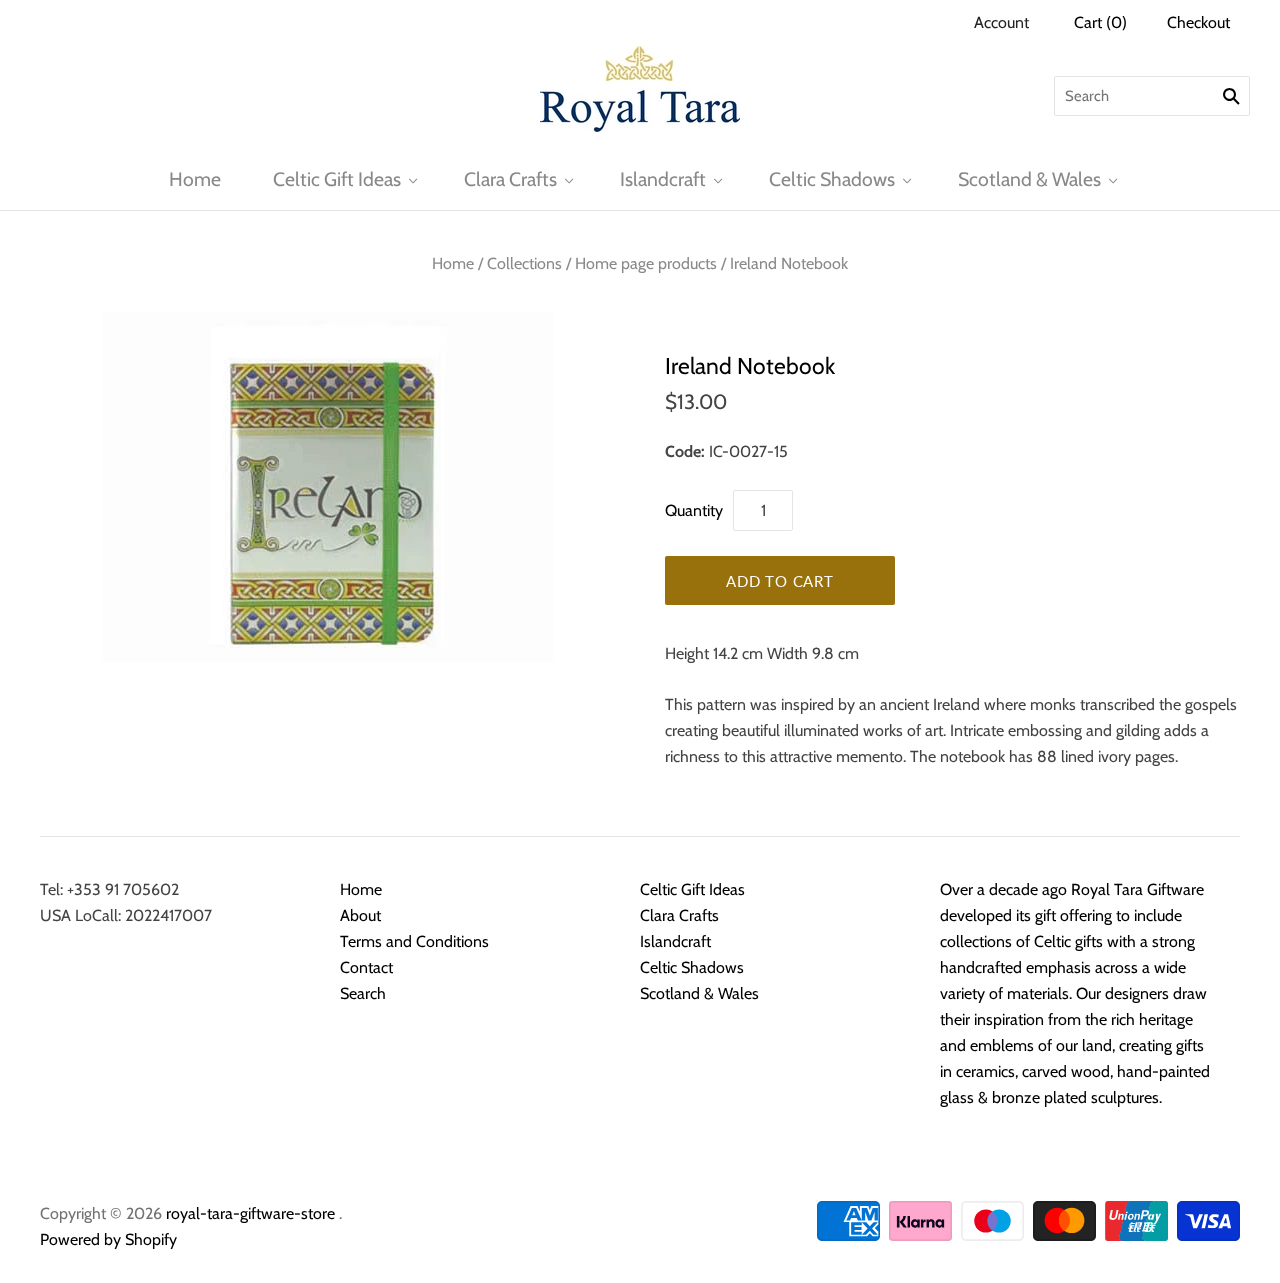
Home (195, 179)
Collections (524, 263)
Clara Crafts (510, 179)
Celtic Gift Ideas (337, 179)
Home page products (646, 263)
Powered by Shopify (108, 1239)
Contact (366, 967)
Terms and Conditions (414, 941)
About (360, 915)
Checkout (1198, 22)
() (1100, 22)
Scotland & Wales (1029, 179)
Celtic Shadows (832, 179)
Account (1001, 22)
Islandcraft (663, 179)
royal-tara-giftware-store (250, 1213)
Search (363, 993)
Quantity (694, 510)
